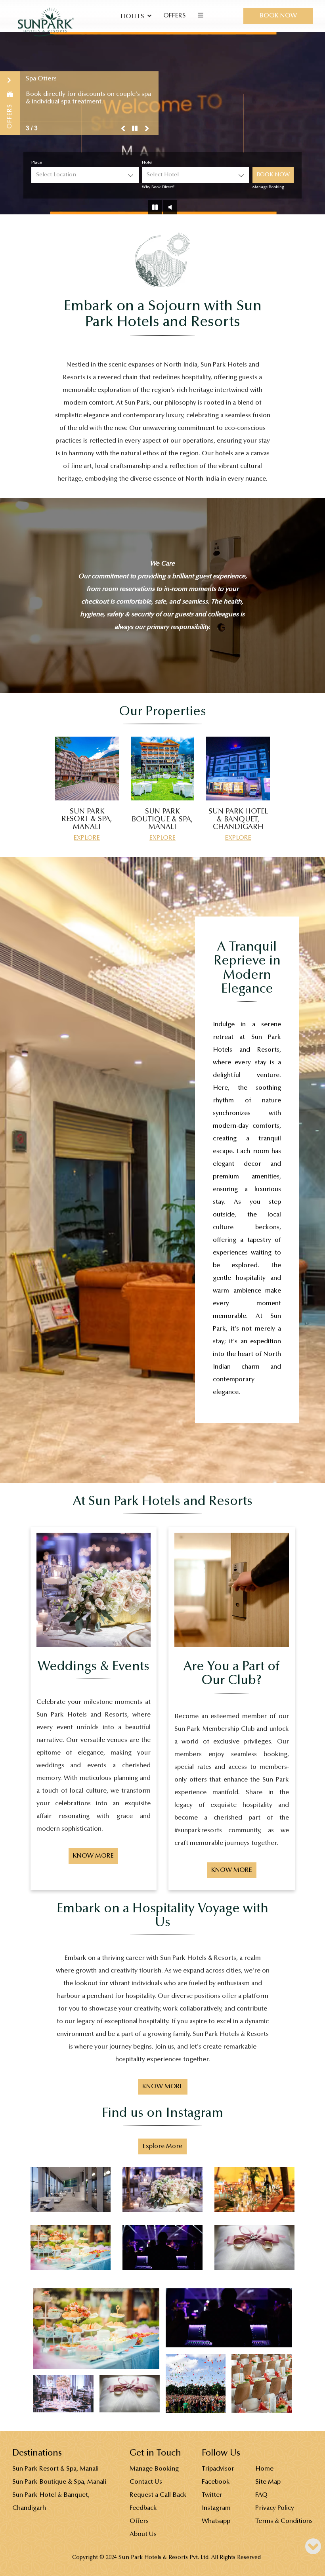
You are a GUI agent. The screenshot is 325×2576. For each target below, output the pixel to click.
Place (37, 163)
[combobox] (85, 175)
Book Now (278, 16)
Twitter (212, 2495)
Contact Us (146, 2482)
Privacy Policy (275, 2508)
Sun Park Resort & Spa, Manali (55, 2469)
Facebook (216, 2482)
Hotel (147, 163)
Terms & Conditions (284, 2521)
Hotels (132, 17)
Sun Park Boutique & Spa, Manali (59, 2482)
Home (264, 2469)
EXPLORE (87, 838)
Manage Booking (268, 187)
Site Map (268, 2482)
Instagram (216, 2508)
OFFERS (175, 16)
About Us (143, 2534)
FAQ (261, 2495)
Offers (139, 2521)
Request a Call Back (158, 2495)
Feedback (143, 2508)
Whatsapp (216, 2521)
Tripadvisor (218, 2469)
